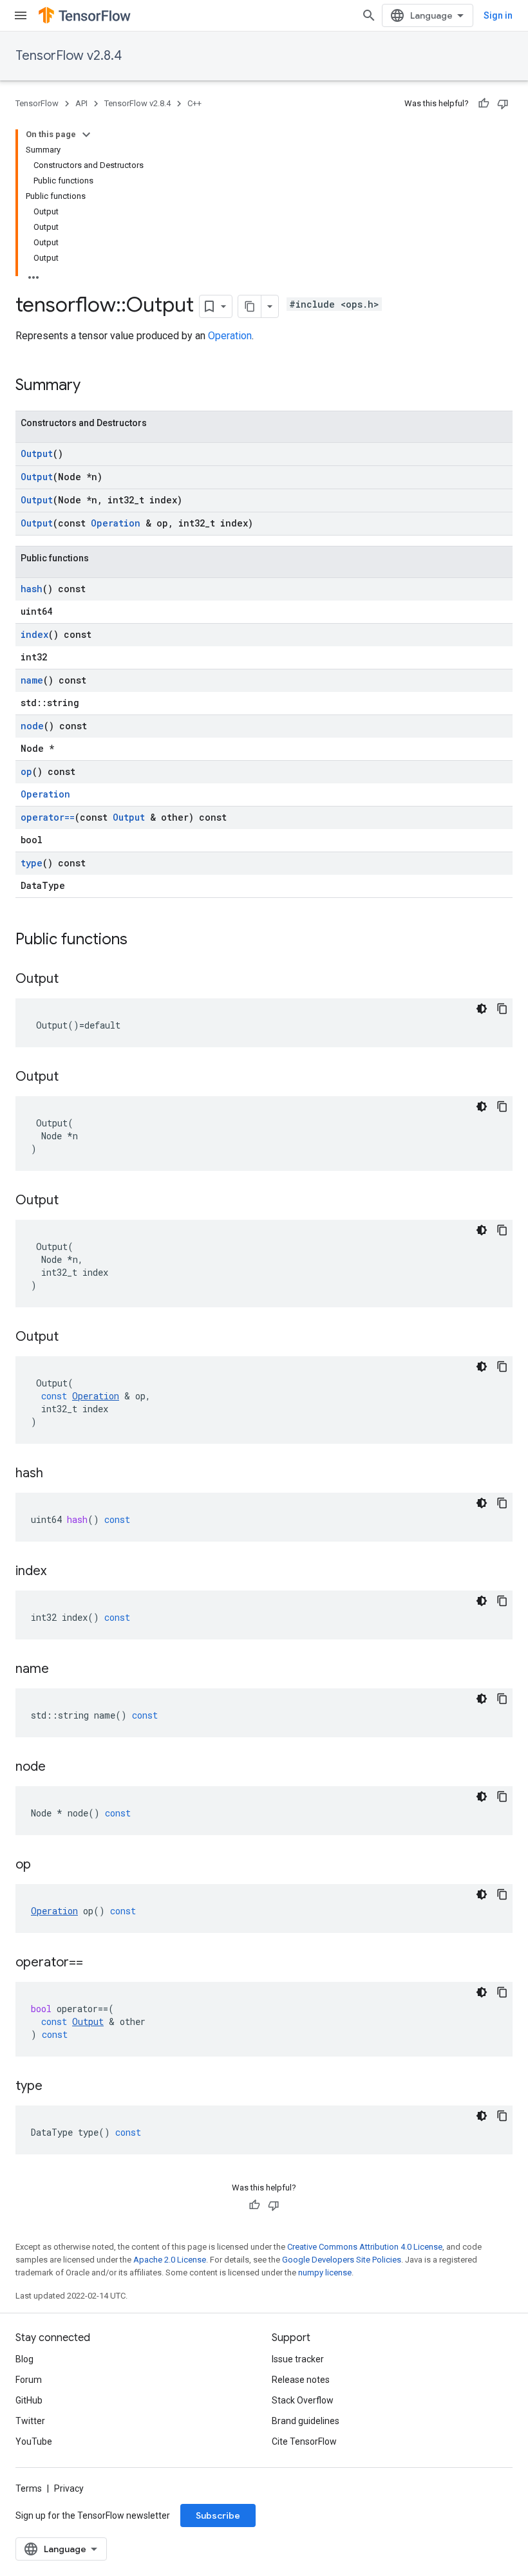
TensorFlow (37, 103)
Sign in (498, 15)
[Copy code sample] (502, 1009)
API (81, 103)
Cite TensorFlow (304, 2441)
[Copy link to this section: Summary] (93, 386)
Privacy (69, 2488)
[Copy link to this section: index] (59, 1572)
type (32, 863)
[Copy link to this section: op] (44, 1865)
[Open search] (369, 15)
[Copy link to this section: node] (59, 1768)
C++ (194, 103)
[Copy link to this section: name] (62, 1670)
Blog (24, 2359)
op (26, 771)
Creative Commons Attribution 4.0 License (365, 2247)
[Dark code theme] (482, 1009)
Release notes (301, 2380)
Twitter (30, 2421)
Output (37, 453)
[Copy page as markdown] (250, 306)
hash (32, 589)
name (32, 680)
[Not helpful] (503, 104)
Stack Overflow (303, 2400)
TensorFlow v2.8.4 (69, 56)
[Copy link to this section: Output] (71, 980)
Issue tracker (298, 2359)
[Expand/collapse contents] (86, 135)
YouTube (34, 2441)
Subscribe (218, 2515)
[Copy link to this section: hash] (56, 1474)
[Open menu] (21, 15)
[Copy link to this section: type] (55, 2087)
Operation (230, 336)
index (34, 634)
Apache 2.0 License (170, 2260)
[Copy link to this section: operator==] (96, 1963)
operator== (48, 817)
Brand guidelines (306, 2421)
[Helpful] (484, 104)
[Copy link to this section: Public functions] (140, 940)
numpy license (325, 2273)
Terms (29, 2488)
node (32, 726)
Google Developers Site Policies (342, 2260)
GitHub (29, 2400)
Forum (29, 2380)
